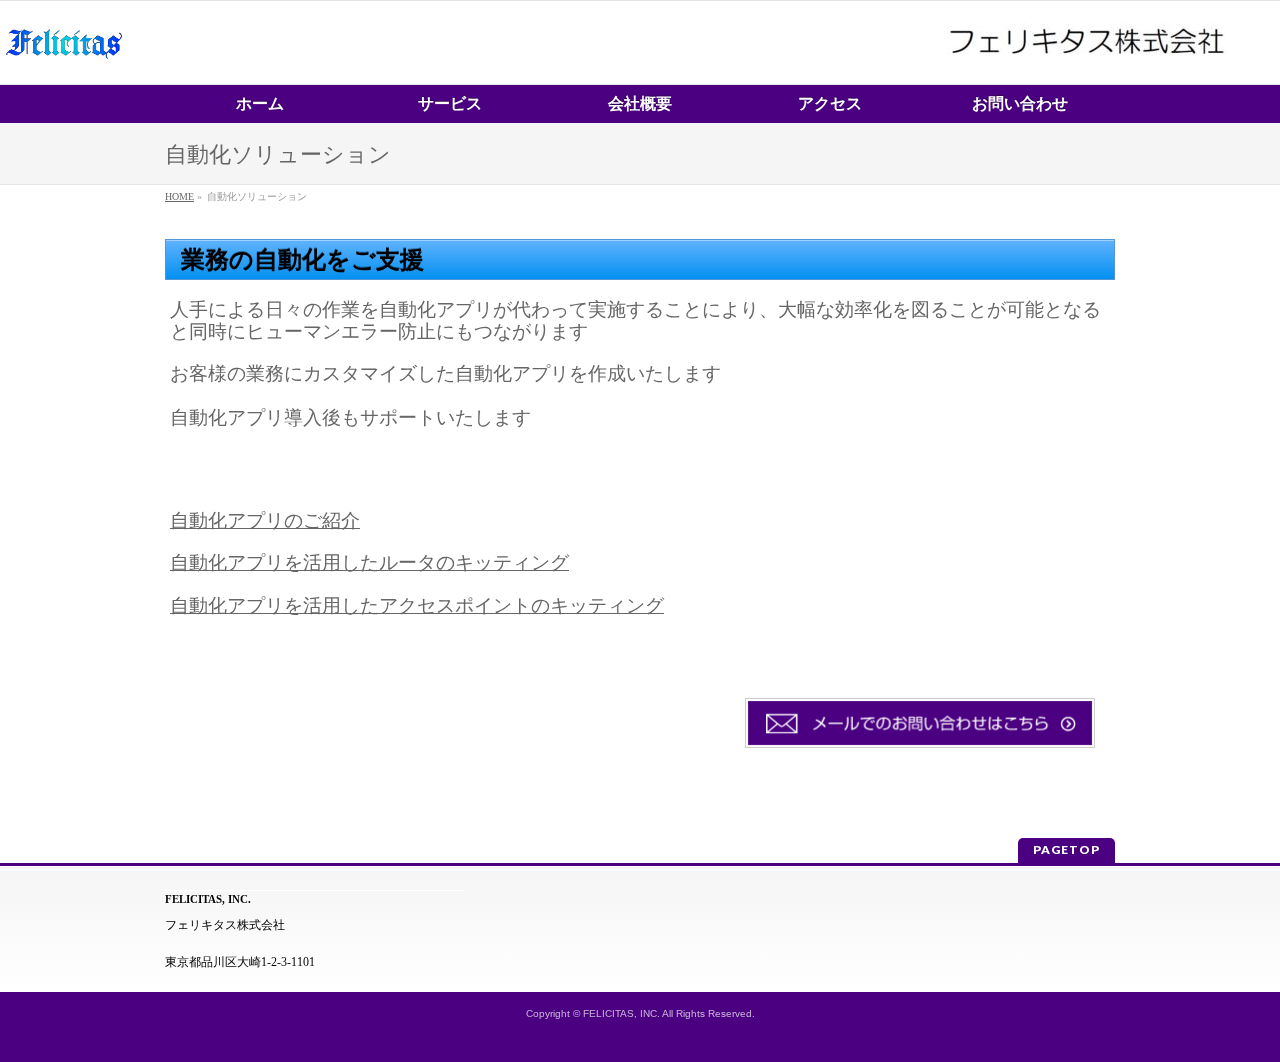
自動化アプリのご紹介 (265, 520)
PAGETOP (1066, 849)
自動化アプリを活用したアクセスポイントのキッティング (417, 605)
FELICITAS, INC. (621, 1013)
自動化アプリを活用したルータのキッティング (369, 562)
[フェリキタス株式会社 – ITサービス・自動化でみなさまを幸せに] (64, 61)
